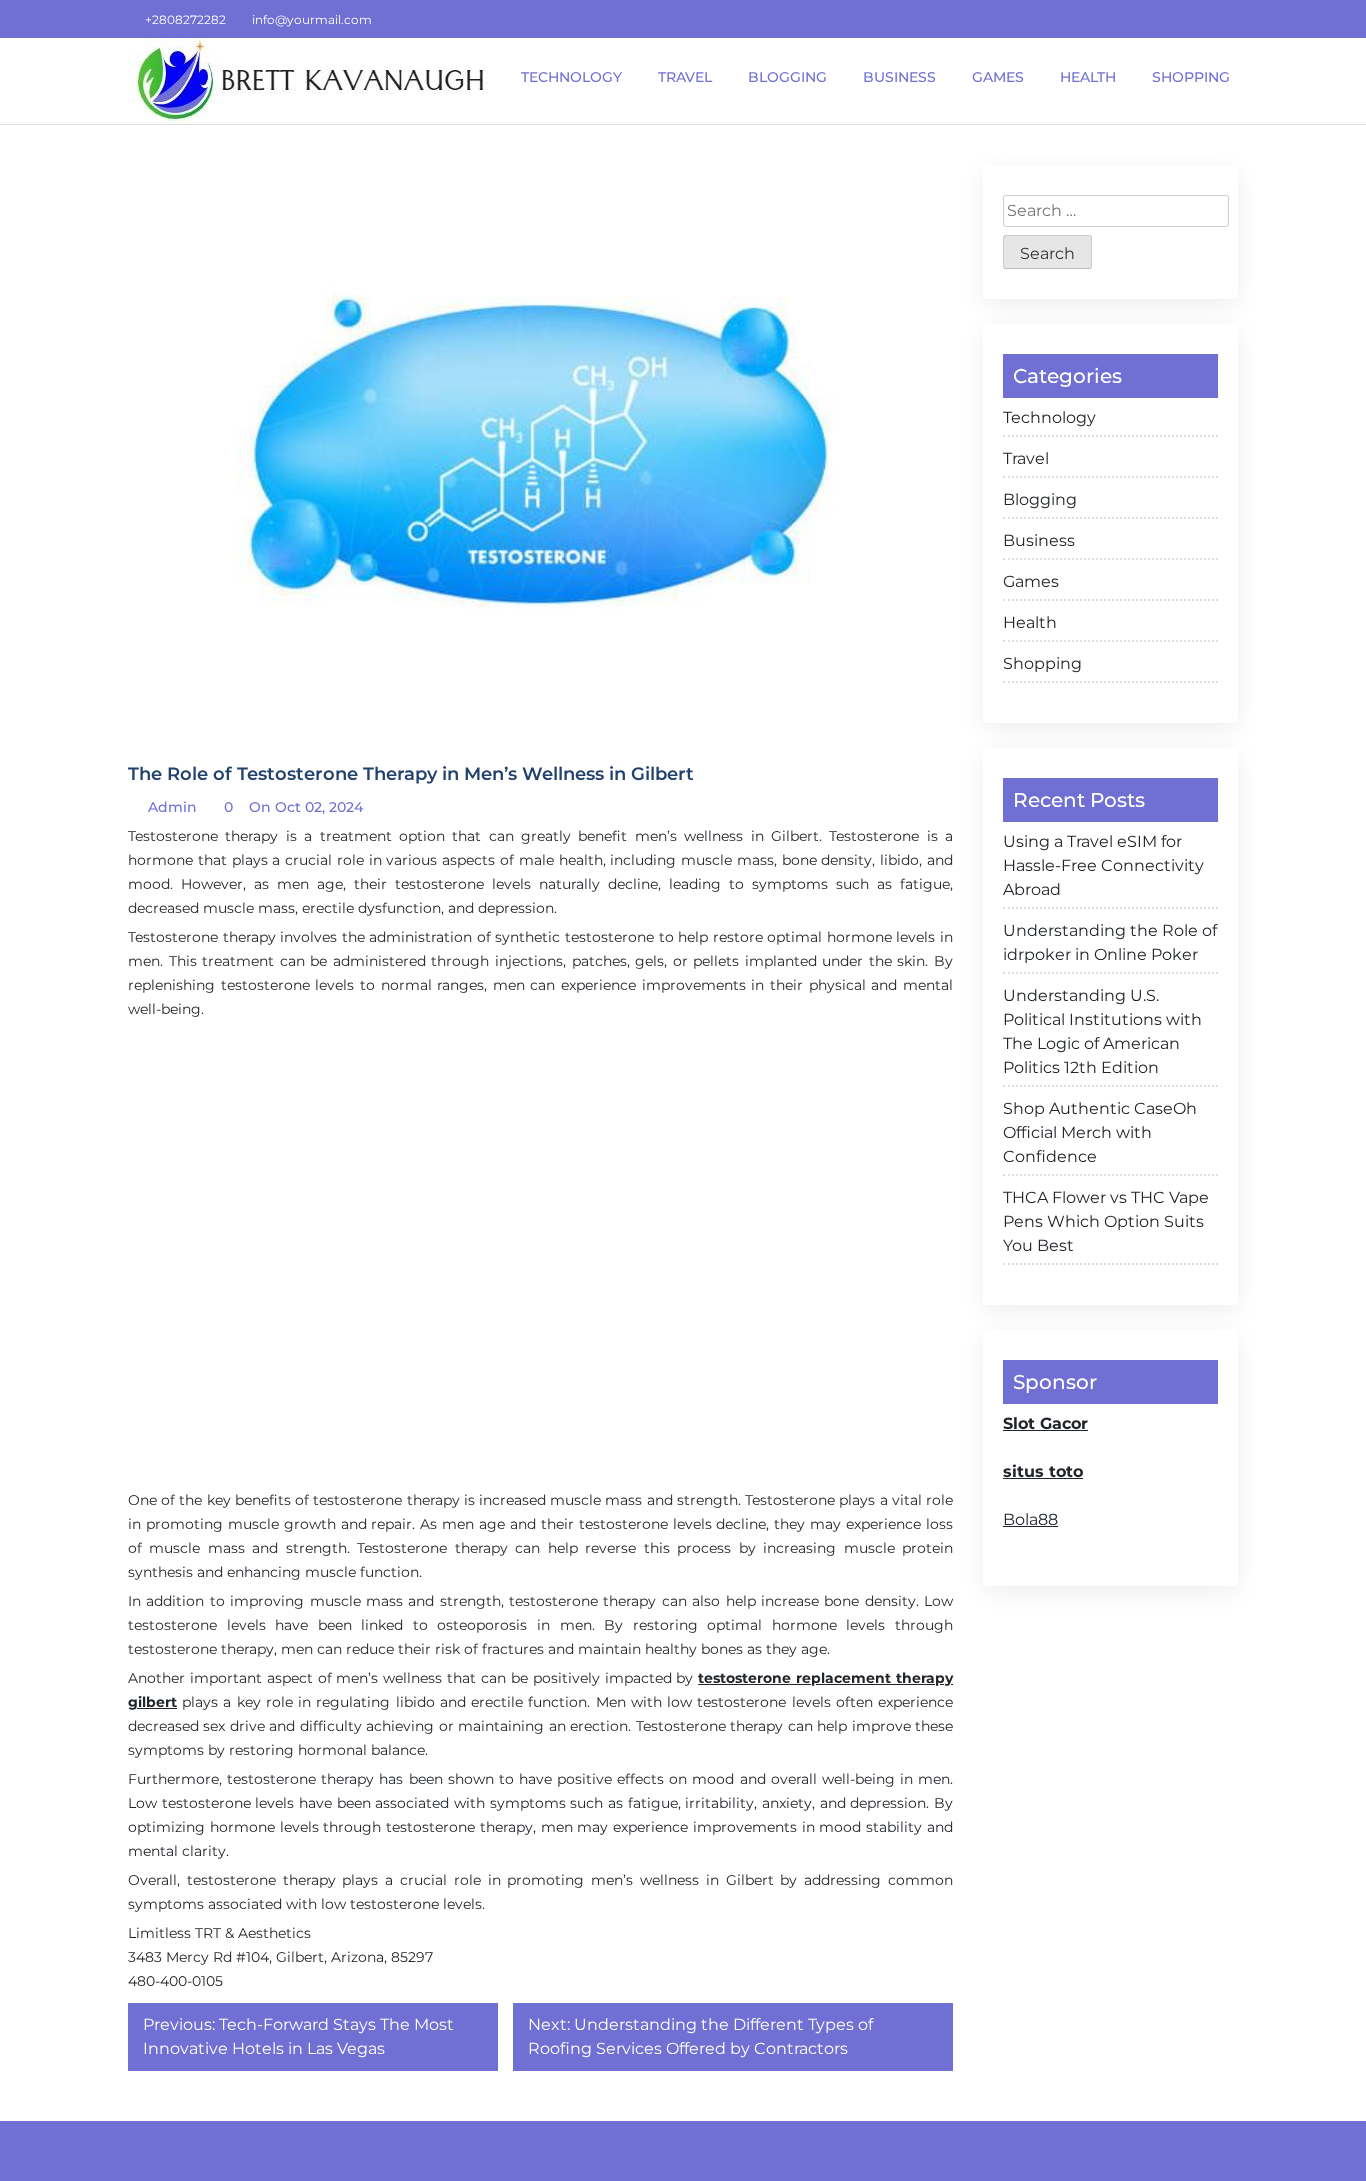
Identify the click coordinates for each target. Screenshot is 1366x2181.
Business (1039, 540)
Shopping (1042, 663)
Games (1031, 581)
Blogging (1040, 499)
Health (1030, 622)
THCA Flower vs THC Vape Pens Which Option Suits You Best (1106, 1221)
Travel (1026, 458)
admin (170, 807)
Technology (1049, 417)
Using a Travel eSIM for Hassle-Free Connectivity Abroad (1103, 865)
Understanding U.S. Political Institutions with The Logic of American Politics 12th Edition (1102, 1031)
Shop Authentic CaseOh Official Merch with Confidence (1100, 1132)
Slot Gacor (1045, 1423)
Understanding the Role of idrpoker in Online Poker (1110, 942)
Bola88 (1030, 1519)
